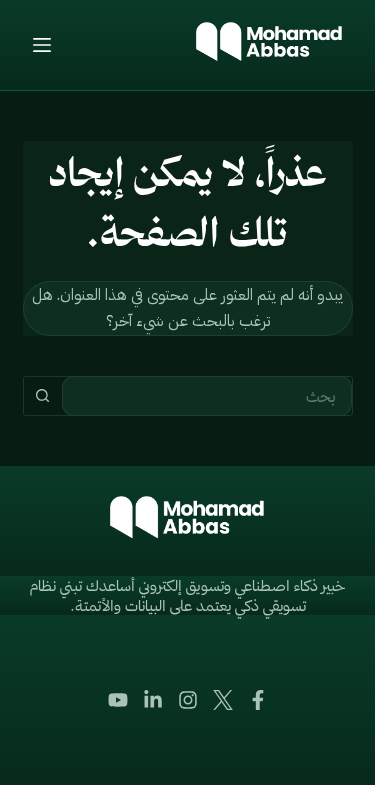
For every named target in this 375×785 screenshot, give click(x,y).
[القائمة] (42, 45)
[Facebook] (258, 700)
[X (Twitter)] (223, 700)
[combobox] (207, 396)
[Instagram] (188, 700)
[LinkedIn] (153, 700)
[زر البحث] (43, 396)
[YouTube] (118, 700)
